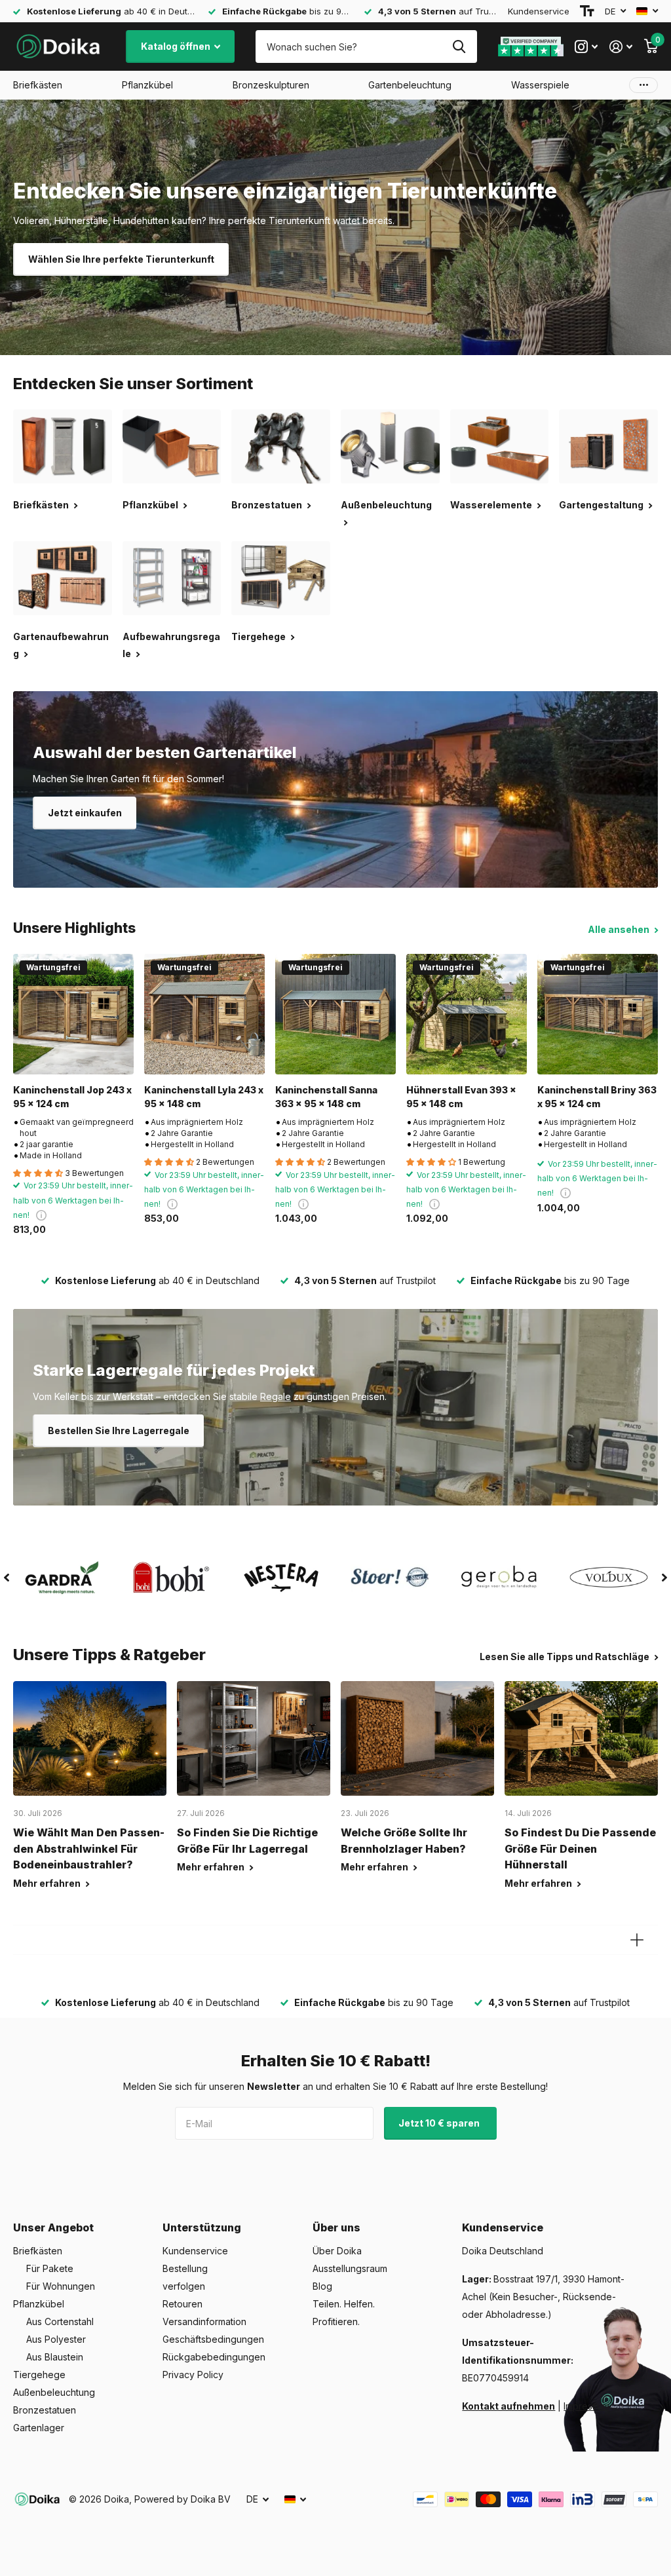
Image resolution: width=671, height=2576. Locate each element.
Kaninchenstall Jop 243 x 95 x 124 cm (72, 1097)
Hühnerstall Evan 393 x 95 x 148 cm (461, 1097)
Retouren (182, 2304)
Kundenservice (539, 11)
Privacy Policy (193, 2375)
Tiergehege (39, 2375)
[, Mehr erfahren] (586, 47)
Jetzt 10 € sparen (440, 2123)
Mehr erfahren (48, 1883)
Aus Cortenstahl (60, 2321)
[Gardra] (63, 1578)
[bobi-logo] (172, 1577)
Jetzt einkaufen (85, 813)
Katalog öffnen (177, 46)
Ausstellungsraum (350, 2268)
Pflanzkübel (39, 2304)
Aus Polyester (56, 2339)
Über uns (336, 2227)
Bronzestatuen (45, 2410)
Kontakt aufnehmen (508, 2406)
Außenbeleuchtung (54, 2392)
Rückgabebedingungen (214, 2357)
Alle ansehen (620, 929)
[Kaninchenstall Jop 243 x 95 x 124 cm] (73, 1014)
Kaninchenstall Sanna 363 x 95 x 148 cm (326, 1097)
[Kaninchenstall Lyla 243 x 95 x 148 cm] (204, 1014)
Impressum (586, 2406)
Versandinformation (204, 2321)
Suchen (459, 47)
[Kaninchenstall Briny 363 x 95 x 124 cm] (598, 1014)
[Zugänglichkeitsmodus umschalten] (587, 11)
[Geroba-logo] (500, 1578)
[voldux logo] (608, 1577)
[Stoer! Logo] (390, 1578)
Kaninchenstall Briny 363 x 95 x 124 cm (597, 1097)
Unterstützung (202, 2227)
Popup (41, 1215)
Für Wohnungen (61, 2286)
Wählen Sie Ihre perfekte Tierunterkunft (121, 259)
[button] (7, 1578)
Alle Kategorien (38, 85)
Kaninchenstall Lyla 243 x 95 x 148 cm (204, 1097)
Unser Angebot (53, 2227)
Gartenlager (39, 2428)
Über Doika (337, 2251)
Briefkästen (38, 2251)
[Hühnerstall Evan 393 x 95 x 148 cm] (467, 1014)
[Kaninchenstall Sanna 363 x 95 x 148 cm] (335, 1014)
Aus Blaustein (55, 2357)
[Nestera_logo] (281, 1578)
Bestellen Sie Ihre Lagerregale (119, 1430)
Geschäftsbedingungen (213, 2339)
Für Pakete (50, 2268)
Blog (322, 2286)
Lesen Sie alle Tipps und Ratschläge (566, 1657)
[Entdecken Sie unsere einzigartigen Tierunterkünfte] (335, 227)
